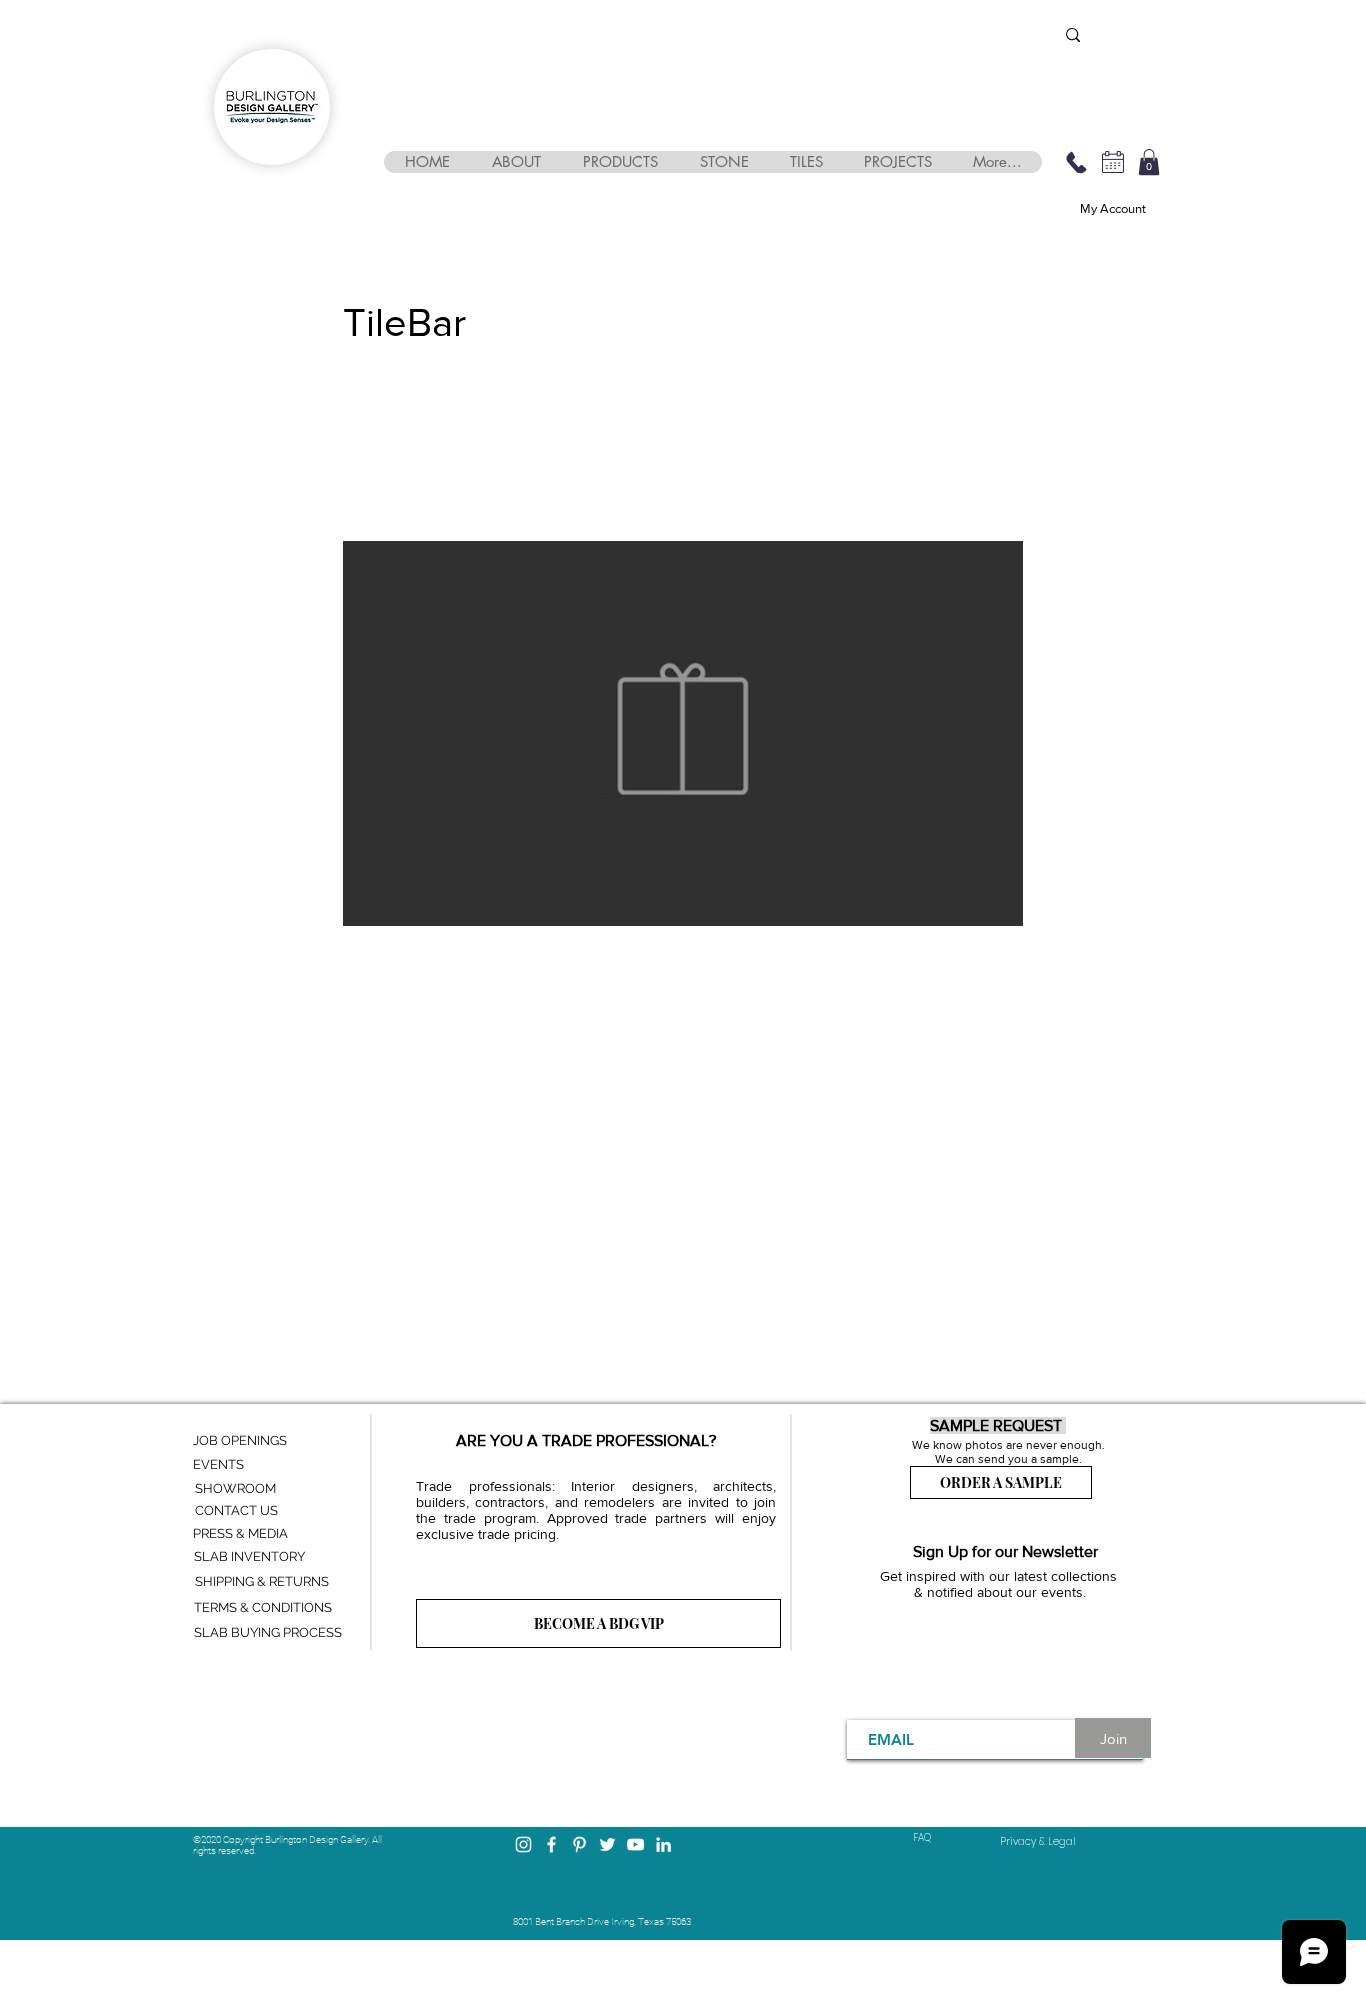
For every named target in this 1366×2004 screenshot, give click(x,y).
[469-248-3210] (1076, 162)
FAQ (922, 1837)
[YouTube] (635, 1844)
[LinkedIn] (663, 1844)
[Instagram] (523, 1844)
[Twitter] (607, 1844)
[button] (515, 162)
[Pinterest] (579, 1844)
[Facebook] (551, 1844)
